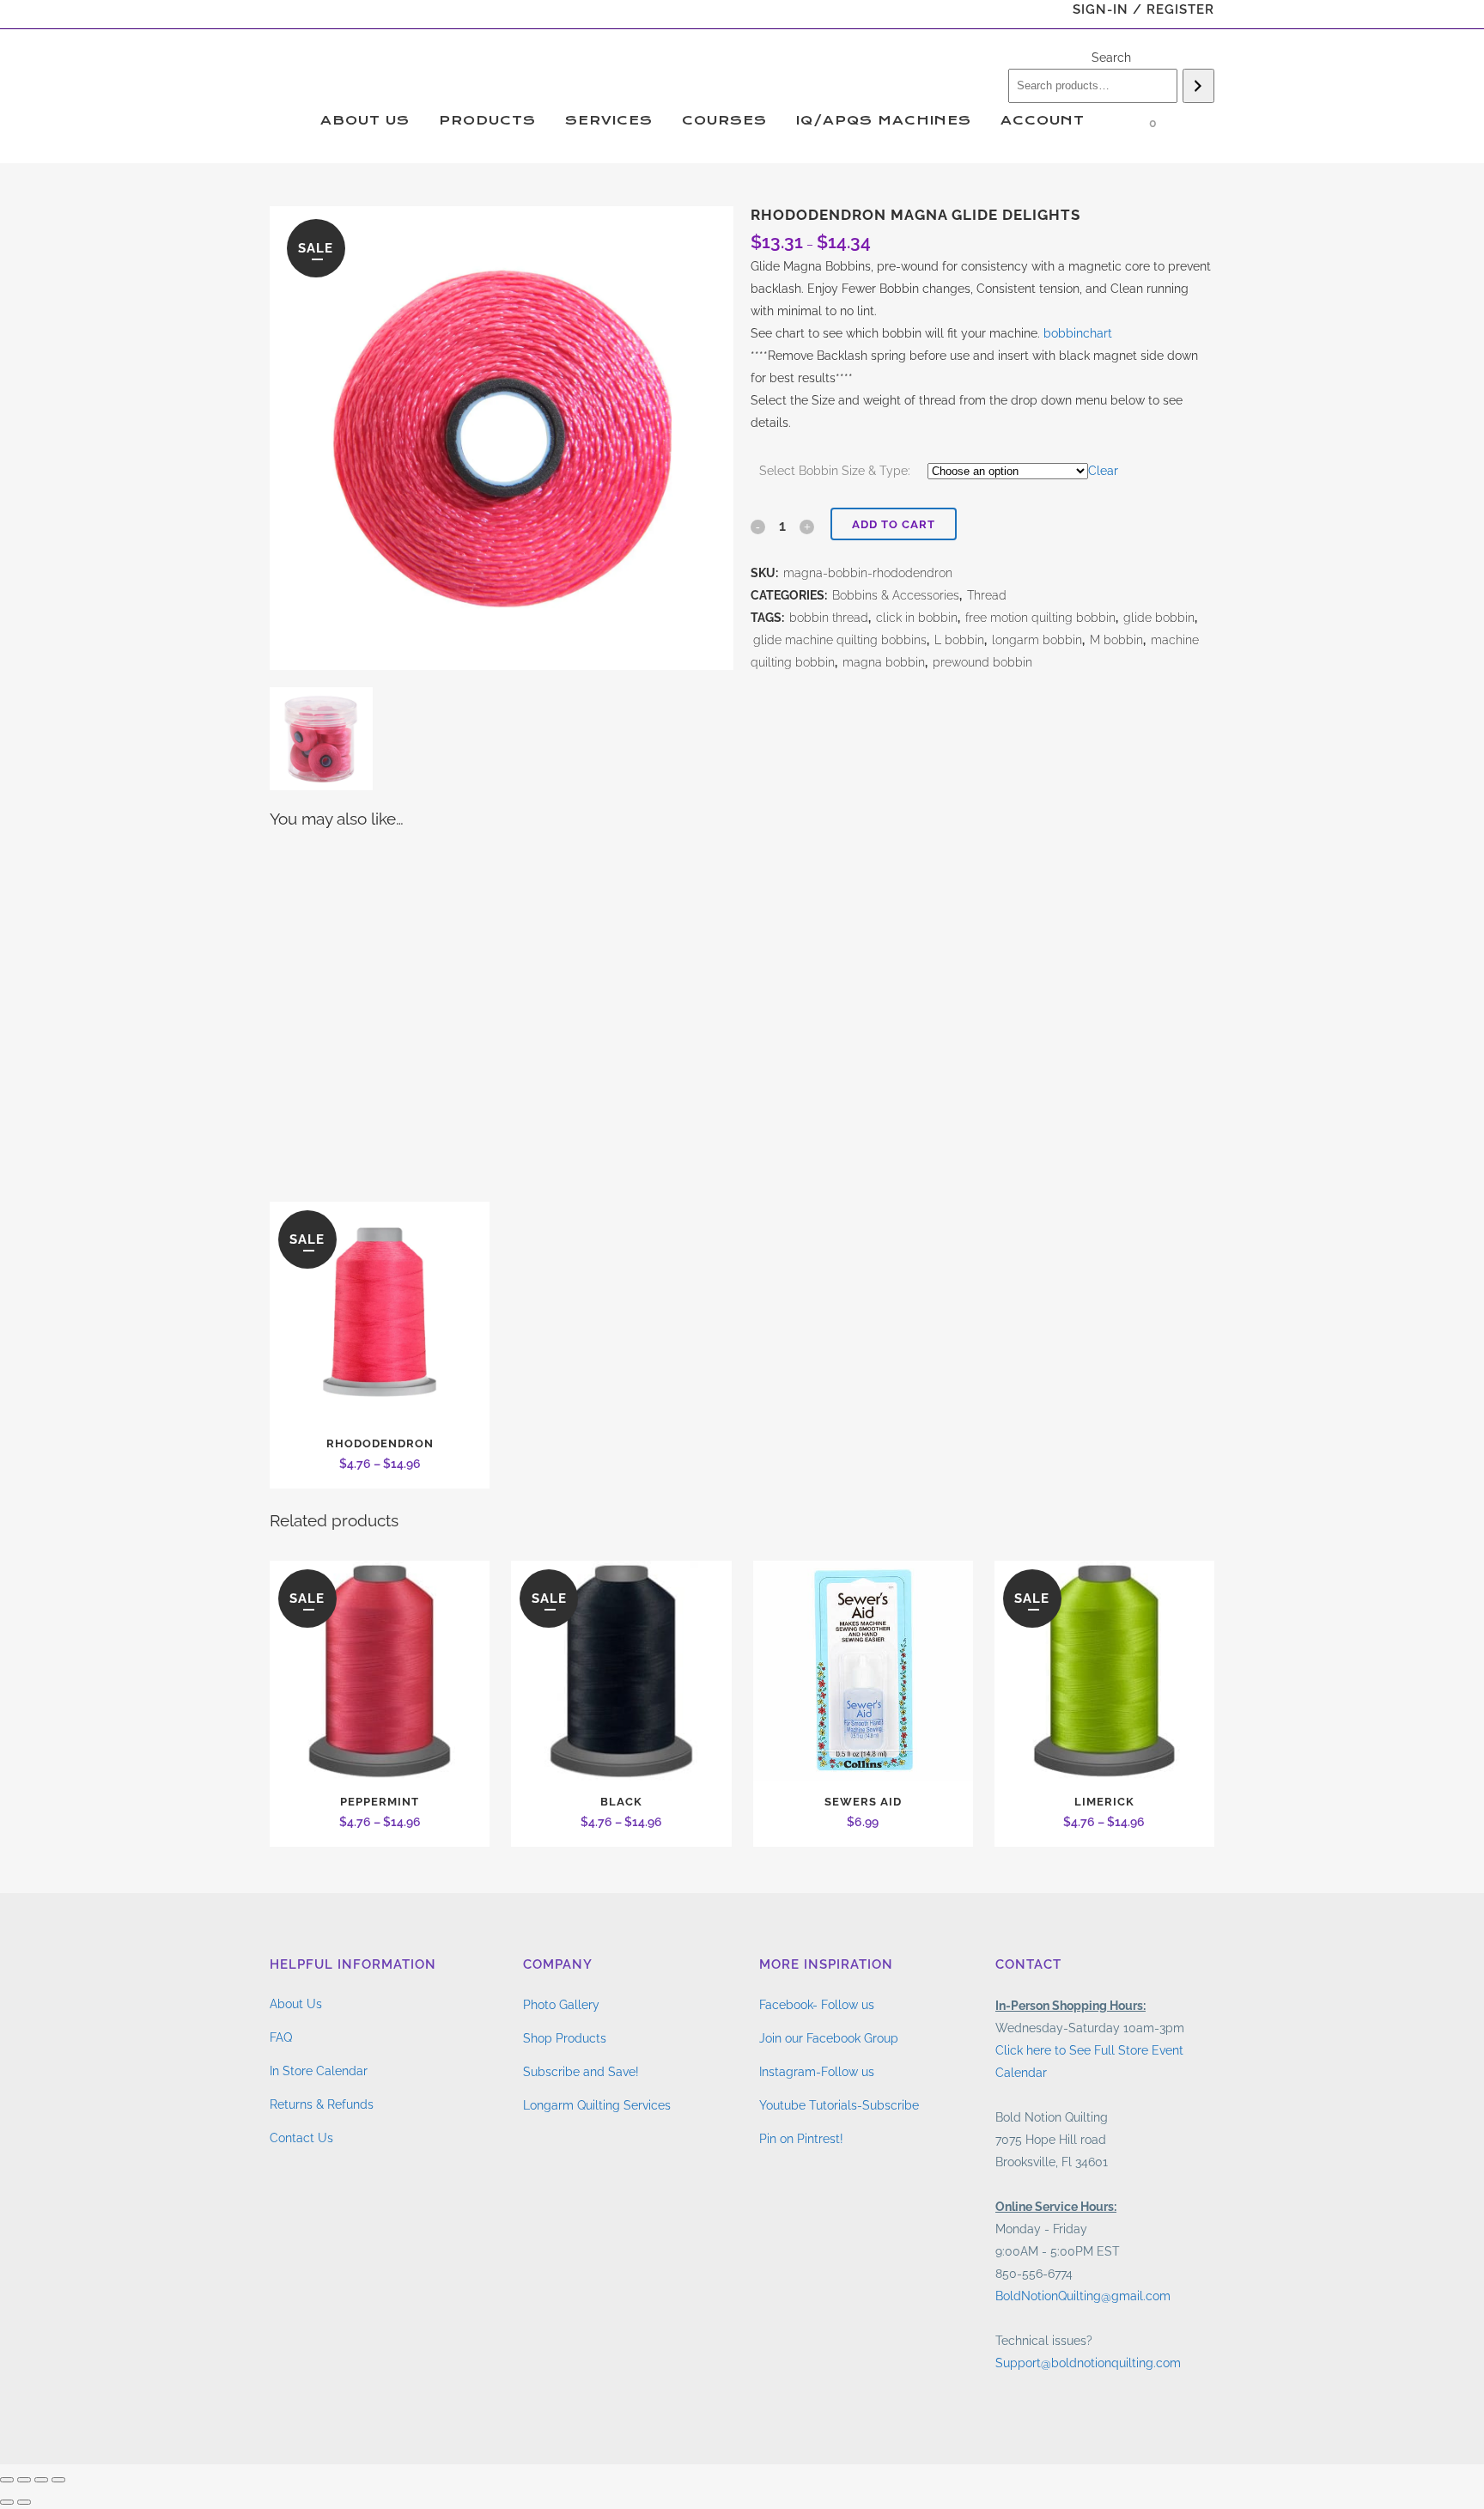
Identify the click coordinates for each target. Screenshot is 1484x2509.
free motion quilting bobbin (1040, 618)
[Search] (1198, 86)
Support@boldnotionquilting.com (1088, 2363)
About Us (296, 2004)
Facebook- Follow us (817, 2005)
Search (1111, 58)
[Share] (41, 2480)
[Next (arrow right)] (24, 2502)
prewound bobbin (982, 662)
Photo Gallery (561, 2005)
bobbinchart (1078, 333)
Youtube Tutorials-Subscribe (839, 2105)
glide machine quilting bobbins (840, 640)
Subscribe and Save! (581, 2072)
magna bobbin (884, 662)
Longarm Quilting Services (597, 2105)
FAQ (281, 2037)
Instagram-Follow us (817, 2072)
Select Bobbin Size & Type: (835, 471)
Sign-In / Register (1143, 9)
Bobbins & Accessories (896, 595)
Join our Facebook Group (829, 2038)
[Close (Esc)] (58, 2480)
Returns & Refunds (322, 2104)
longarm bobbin (1037, 640)
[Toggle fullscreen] (24, 2480)
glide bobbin (1159, 618)
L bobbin (959, 640)
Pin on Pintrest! (801, 2139)
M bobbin (1116, 640)
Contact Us (301, 2138)
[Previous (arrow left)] (7, 2502)
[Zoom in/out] (7, 2480)
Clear (1103, 471)
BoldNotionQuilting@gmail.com (1083, 2296)
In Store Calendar (319, 2071)
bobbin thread (829, 618)
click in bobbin (917, 618)
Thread (987, 595)
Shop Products (565, 2038)
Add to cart (894, 524)
